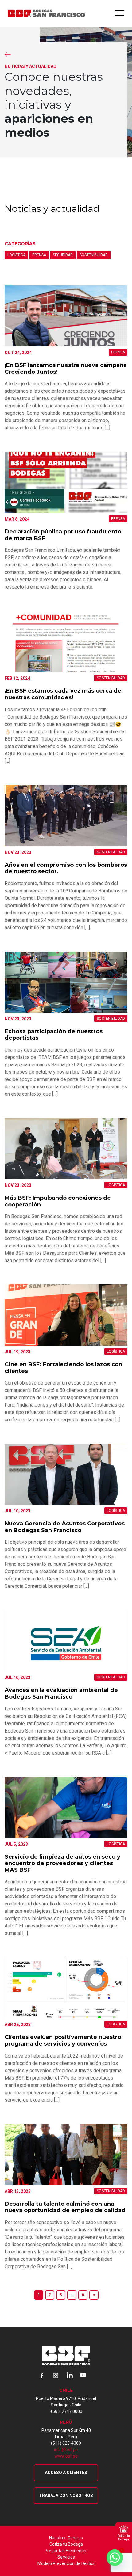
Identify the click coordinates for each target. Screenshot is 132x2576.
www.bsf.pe (66, 2456)
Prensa (39, 255)
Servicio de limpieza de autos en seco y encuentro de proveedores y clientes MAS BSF (62, 1863)
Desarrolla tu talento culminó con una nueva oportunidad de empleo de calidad (65, 2207)
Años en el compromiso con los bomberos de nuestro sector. (66, 868)
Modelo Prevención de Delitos (66, 2563)
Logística (16, 255)
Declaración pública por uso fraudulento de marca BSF (63, 535)
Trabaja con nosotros (66, 2496)
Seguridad (63, 255)
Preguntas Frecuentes (66, 2551)
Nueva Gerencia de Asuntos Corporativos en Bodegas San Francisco (65, 1527)
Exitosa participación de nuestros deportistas (54, 1035)
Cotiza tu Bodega (66, 2544)
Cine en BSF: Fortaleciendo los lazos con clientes (63, 1368)
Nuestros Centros (66, 2538)
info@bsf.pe (66, 2450)
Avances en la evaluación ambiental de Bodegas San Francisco (61, 1693)
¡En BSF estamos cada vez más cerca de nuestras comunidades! (63, 694)
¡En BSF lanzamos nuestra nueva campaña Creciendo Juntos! (66, 368)
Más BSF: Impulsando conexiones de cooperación (58, 1201)
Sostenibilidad (94, 255)
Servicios (66, 2557)
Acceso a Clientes (66, 2473)
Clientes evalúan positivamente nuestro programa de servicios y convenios (63, 2040)
